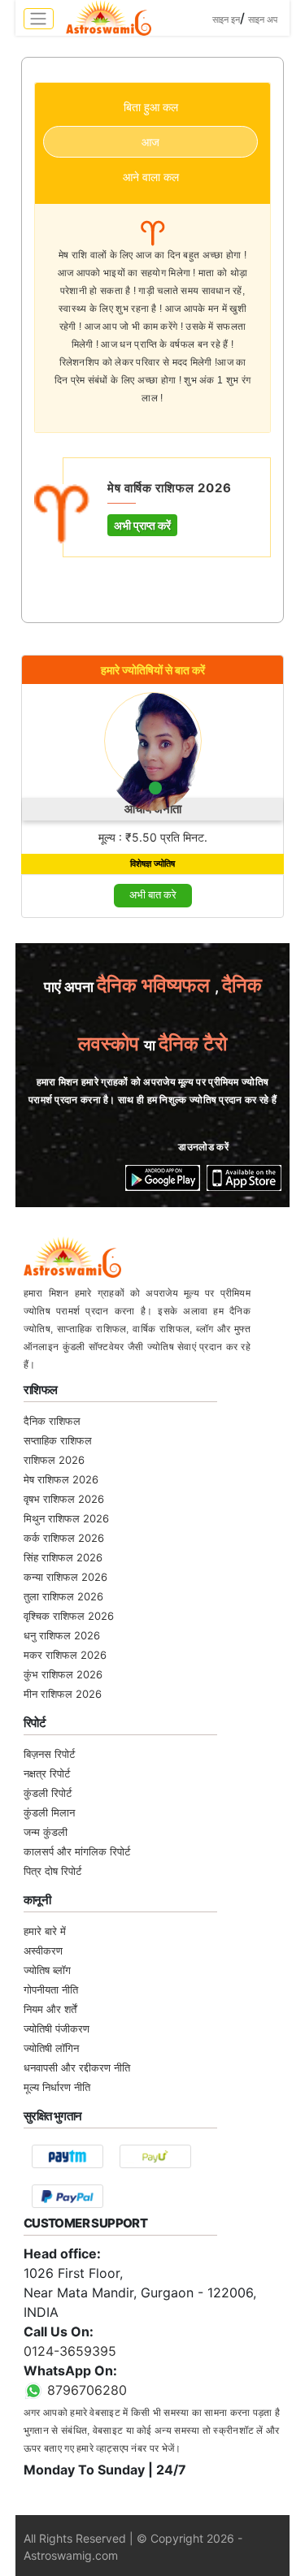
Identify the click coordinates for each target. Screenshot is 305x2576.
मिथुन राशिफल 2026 (66, 1518)
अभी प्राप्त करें (142, 525)
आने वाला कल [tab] (151, 177)
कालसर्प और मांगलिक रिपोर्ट (77, 1851)
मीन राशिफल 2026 (63, 1694)
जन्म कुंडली (46, 1832)
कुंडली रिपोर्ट (48, 1793)
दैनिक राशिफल (52, 1421)
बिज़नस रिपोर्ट (49, 1754)
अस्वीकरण (43, 1950)
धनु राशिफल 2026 (62, 1635)
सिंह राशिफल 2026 (63, 1557)
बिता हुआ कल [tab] (151, 107)
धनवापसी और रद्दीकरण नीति (77, 2067)
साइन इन (226, 19)
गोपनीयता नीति (51, 1989)
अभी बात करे (153, 895)
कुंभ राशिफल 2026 (63, 1674)
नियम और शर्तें (50, 2009)
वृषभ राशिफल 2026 (64, 1499)
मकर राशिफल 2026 (65, 1655)
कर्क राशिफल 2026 (64, 1538)
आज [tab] (150, 142)
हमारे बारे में (45, 1931)
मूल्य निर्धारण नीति (57, 2087)
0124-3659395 (70, 2351)
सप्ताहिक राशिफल (58, 1440)
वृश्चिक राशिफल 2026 (69, 1616)
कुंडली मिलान (49, 1812)
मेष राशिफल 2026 (61, 1479)
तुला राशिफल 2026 (63, 1596)
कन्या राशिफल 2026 (65, 1577)
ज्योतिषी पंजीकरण (57, 2028)
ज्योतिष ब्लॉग (47, 1970)
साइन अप (263, 19)
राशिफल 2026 (54, 1460)
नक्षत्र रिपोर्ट (47, 1773)
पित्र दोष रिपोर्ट (52, 1871)
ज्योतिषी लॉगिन (51, 2048)
